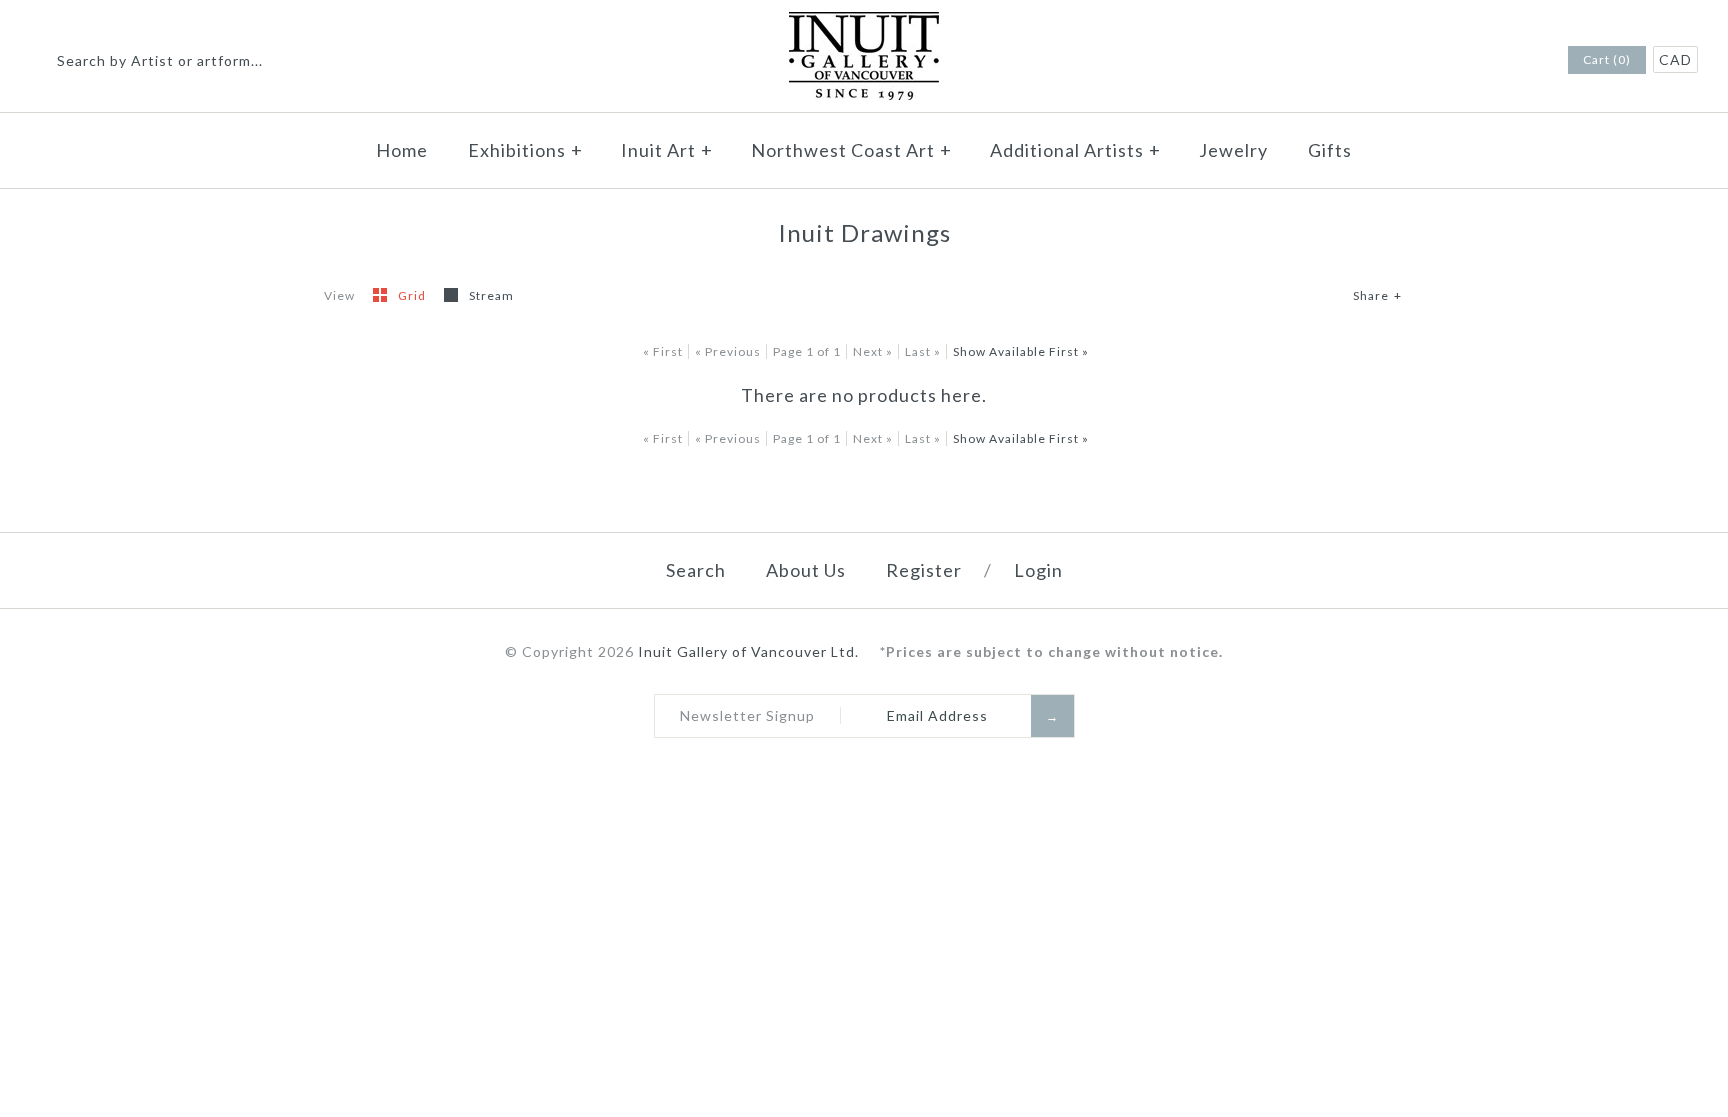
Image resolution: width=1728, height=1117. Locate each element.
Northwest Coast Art (851, 150)
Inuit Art (667, 150)
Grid (413, 295)
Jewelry (1233, 150)
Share (1377, 295)
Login (1038, 570)
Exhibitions (525, 150)
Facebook (1497, 61)
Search (696, 570)
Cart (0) (1607, 59)
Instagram (1523, 61)
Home (402, 150)
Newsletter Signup (747, 715)
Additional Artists (1075, 150)
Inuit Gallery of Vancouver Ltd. (750, 651)
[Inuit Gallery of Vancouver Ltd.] (864, 24)
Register (924, 570)
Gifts (1330, 150)
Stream (491, 295)
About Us (806, 570)
